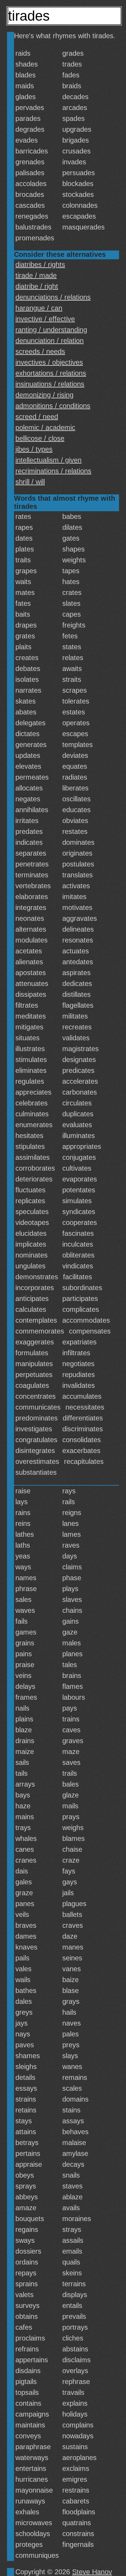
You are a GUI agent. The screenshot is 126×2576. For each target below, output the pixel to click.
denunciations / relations (53, 297)
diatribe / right (37, 286)
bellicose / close (40, 438)
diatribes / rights (40, 265)
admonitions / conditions (53, 406)
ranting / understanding (51, 330)
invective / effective (45, 319)
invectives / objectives (49, 362)
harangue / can (39, 308)
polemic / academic (45, 427)
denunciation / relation (50, 341)
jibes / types (34, 449)
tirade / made (36, 275)
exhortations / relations (51, 373)
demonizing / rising (44, 395)
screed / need (37, 417)
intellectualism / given (48, 460)
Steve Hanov (92, 2572)
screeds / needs (40, 351)
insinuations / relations (50, 384)
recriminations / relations (53, 471)
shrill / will (30, 482)
